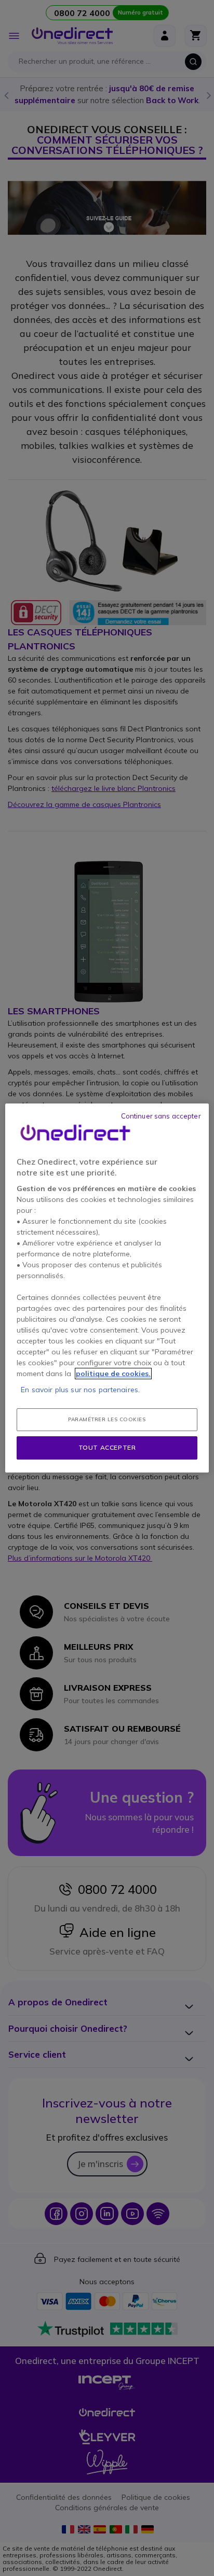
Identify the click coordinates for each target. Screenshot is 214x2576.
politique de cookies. (113, 1374)
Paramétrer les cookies (107, 1419)
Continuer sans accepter (161, 1116)
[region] (107, 1288)
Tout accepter (107, 1447)
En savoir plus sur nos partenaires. (80, 1390)
